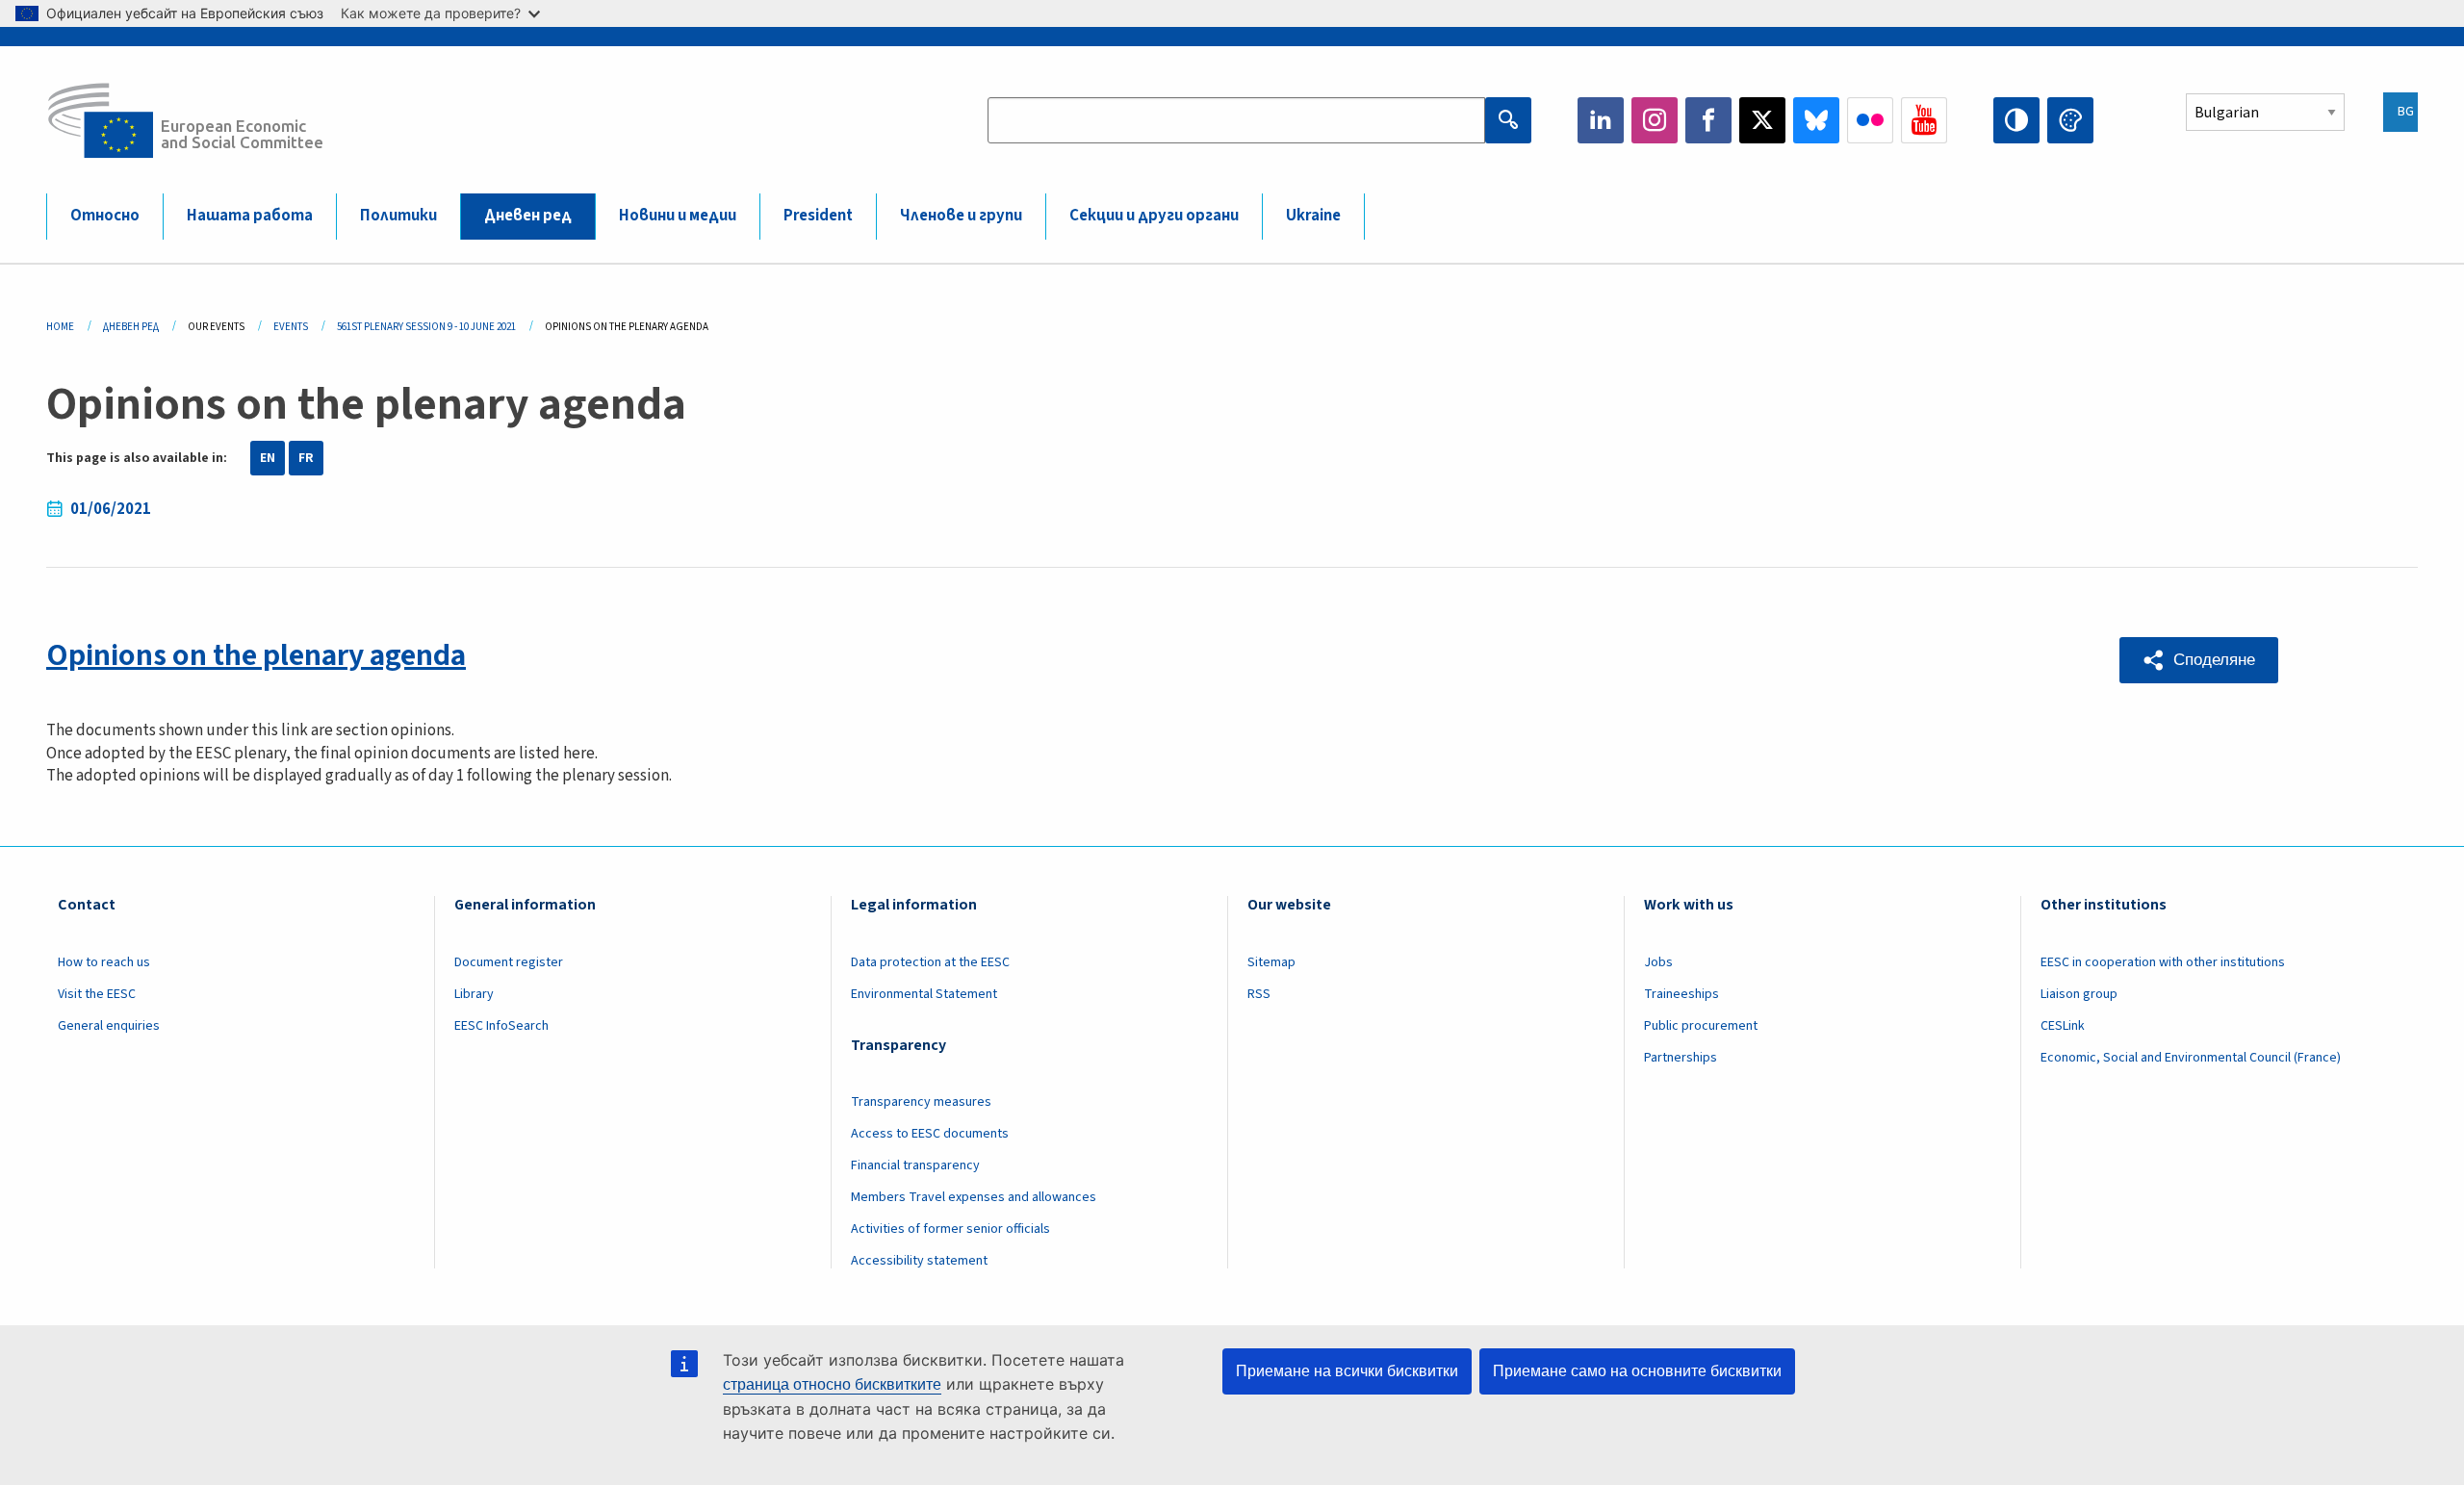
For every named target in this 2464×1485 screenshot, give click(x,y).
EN (268, 458)
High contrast (2016, 120)
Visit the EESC (97, 994)
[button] (2199, 660)
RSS (1259, 994)
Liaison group (2079, 994)
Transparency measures (921, 1102)
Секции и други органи (1154, 216)
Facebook (1708, 120)
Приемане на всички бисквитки (1347, 1371)
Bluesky (1816, 120)
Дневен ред (528, 216)
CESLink (2063, 1026)
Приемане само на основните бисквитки (1637, 1371)
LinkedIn (1601, 120)
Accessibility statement (919, 1261)
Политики (398, 216)
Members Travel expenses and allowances (974, 1197)
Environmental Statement (924, 994)
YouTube (1924, 120)
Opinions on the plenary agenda (256, 655)
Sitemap (1271, 962)
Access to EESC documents (930, 1134)
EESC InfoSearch (501, 1026)
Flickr (1870, 120)
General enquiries (109, 1026)
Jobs (1658, 962)
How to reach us (104, 962)
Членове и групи (961, 216)
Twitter (1762, 120)
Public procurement (1701, 1026)
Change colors (2070, 120)
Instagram (1655, 120)
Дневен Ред (131, 327)
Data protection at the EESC (930, 962)
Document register (509, 962)
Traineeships (1681, 994)
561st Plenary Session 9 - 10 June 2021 (426, 327)
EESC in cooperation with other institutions (2163, 962)
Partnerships (1681, 1058)
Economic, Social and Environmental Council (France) (2192, 1058)
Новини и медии (678, 216)
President (818, 216)
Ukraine (1313, 216)
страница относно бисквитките (832, 1384)
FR (306, 458)
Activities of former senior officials (950, 1229)
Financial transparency (915, 1165)
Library (474, 994)
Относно (105, 216)
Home (60, 327)
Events (291, 327)
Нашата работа (250, 216)
